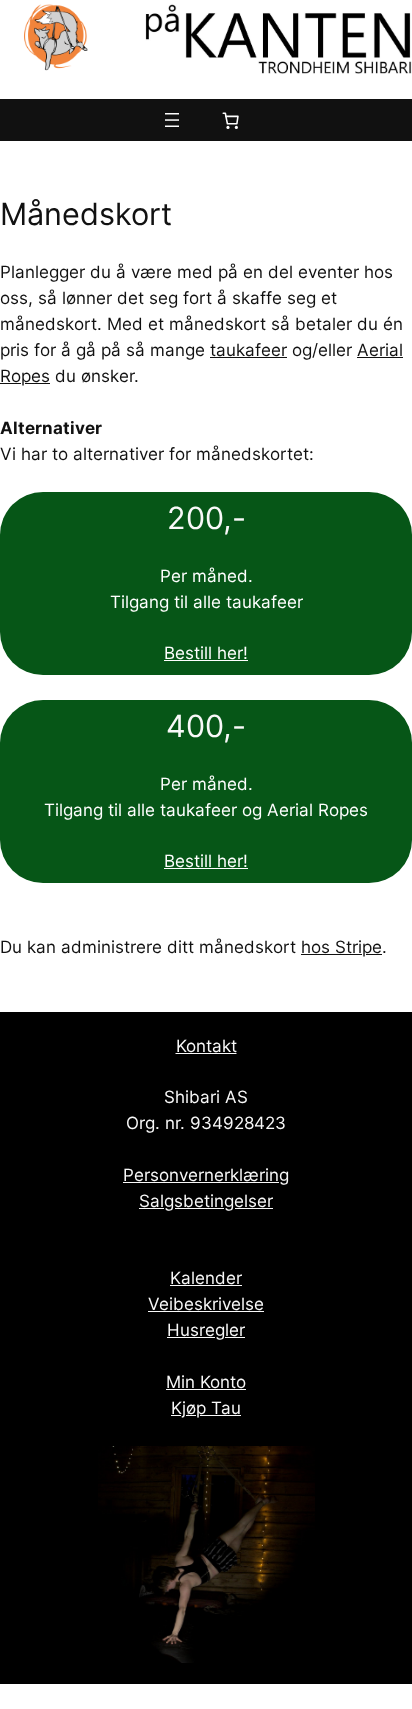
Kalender (206, 1278)
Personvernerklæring (206, 1175)
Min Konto (206, 1382)
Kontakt (206, 1046)
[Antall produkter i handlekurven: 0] (231, 120)
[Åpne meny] (172, 120)
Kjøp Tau (206, 1408)
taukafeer (248, 350)
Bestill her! (206, 653)
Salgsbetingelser (206, 1201)
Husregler (206, 1330)
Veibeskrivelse (206, 1304)
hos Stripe (341, 947)
